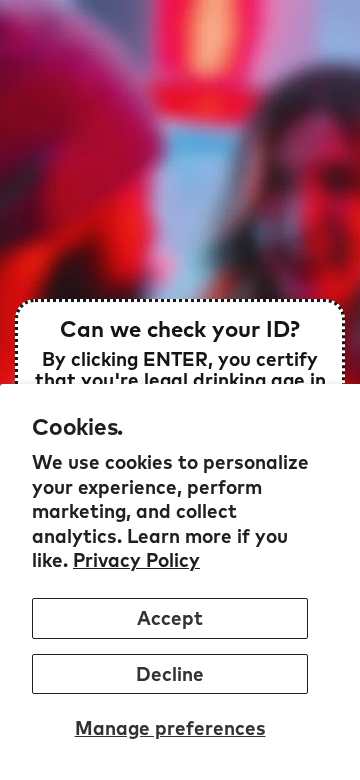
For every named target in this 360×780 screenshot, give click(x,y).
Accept (170, 618)
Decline (170, 674)
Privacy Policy (136, 560)
